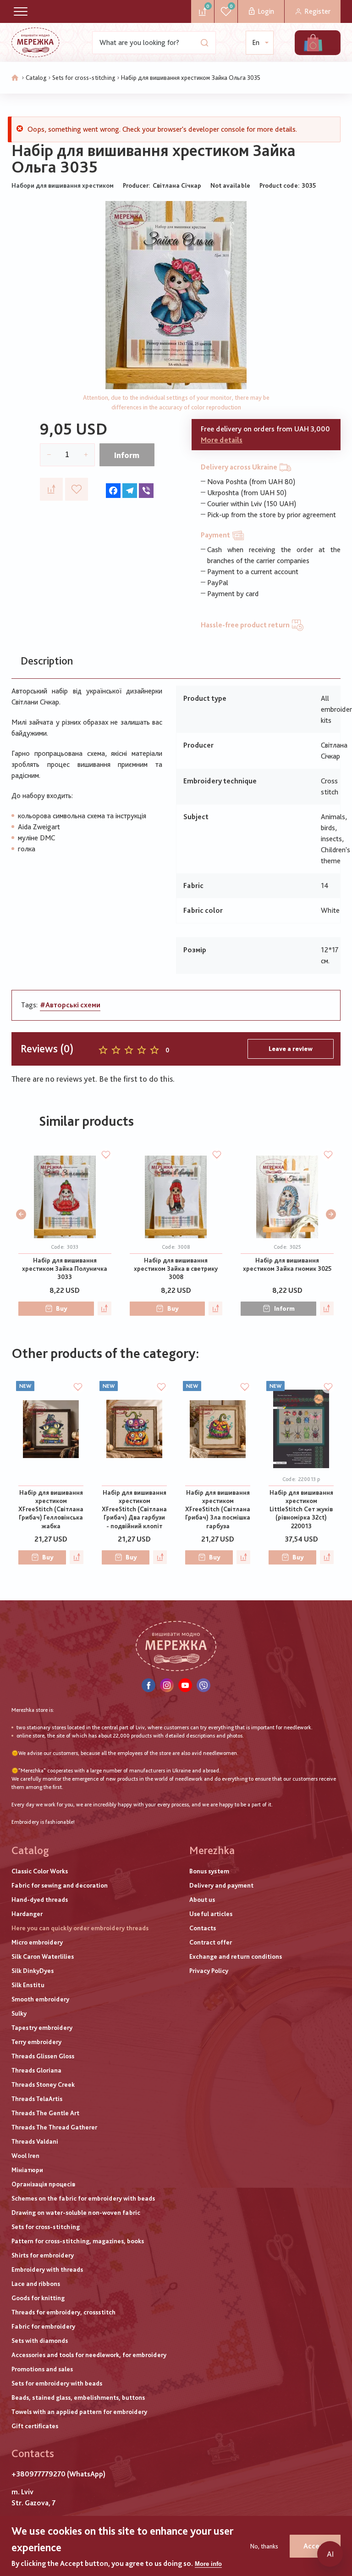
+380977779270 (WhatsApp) (58, 2474)
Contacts (203, 1928)
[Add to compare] (51, 489)
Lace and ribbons (36, 2284)
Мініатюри (27, 2170)
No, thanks (264, 2546)
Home (15, 78)
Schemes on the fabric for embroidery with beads (83, 2198)
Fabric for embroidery (43, 2326)
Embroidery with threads (47, 2269)
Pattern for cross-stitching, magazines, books (78, 2241)
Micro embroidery (37, 1942)
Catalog (36, 78)
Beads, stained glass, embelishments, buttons (78, 2397)
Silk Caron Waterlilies (43, 1956)
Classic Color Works (40, 1871)
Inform (127, 455)
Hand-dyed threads (40, 1900)
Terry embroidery (36, 2042)
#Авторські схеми (70, 1005)
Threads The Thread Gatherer (54, 2127)
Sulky (19, 2013)
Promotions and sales (42, 2369)
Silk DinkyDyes (33, 1971)
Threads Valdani (35, 2141)
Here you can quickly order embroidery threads (80, 1928)
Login (266, 11)
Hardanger (27, 1914)
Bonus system (209, 1871)
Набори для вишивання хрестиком (63, 185)
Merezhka (212, 1850)
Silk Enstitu (28, 1985)
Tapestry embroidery (42, 2028)
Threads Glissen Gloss (43, 2056)
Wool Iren (25, 2156)
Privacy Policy (209, 1971)
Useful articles (211, 1914)
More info (208, 2564)
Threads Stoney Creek (43, 2084)
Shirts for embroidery (43, 2255)
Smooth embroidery (40, 1999)
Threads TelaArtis (37, 2099)
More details (222, 440)
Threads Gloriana (36, 2070)
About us (202, 1900)
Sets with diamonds (40, 2341)
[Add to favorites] (77, 489)
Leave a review (291, 1049)
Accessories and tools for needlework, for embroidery (89, 2355)
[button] (21, 1214)
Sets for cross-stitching (84, 78)
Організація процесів (43, 2184)
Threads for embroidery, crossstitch (63, 2312)
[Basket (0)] (313, 43)
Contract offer (211, 1942)
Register (317, 11)
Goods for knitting (38, 2298)
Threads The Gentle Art (45, 2113)
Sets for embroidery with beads (57, 2383)
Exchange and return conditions (236, 1956)
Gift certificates (35, 2426)
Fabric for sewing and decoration (60, 1885)
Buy (62, 1308)
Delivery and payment (221, 1885)
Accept (315, 2546)
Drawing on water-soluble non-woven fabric (76, 2213)
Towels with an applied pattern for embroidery (79, 2412)
